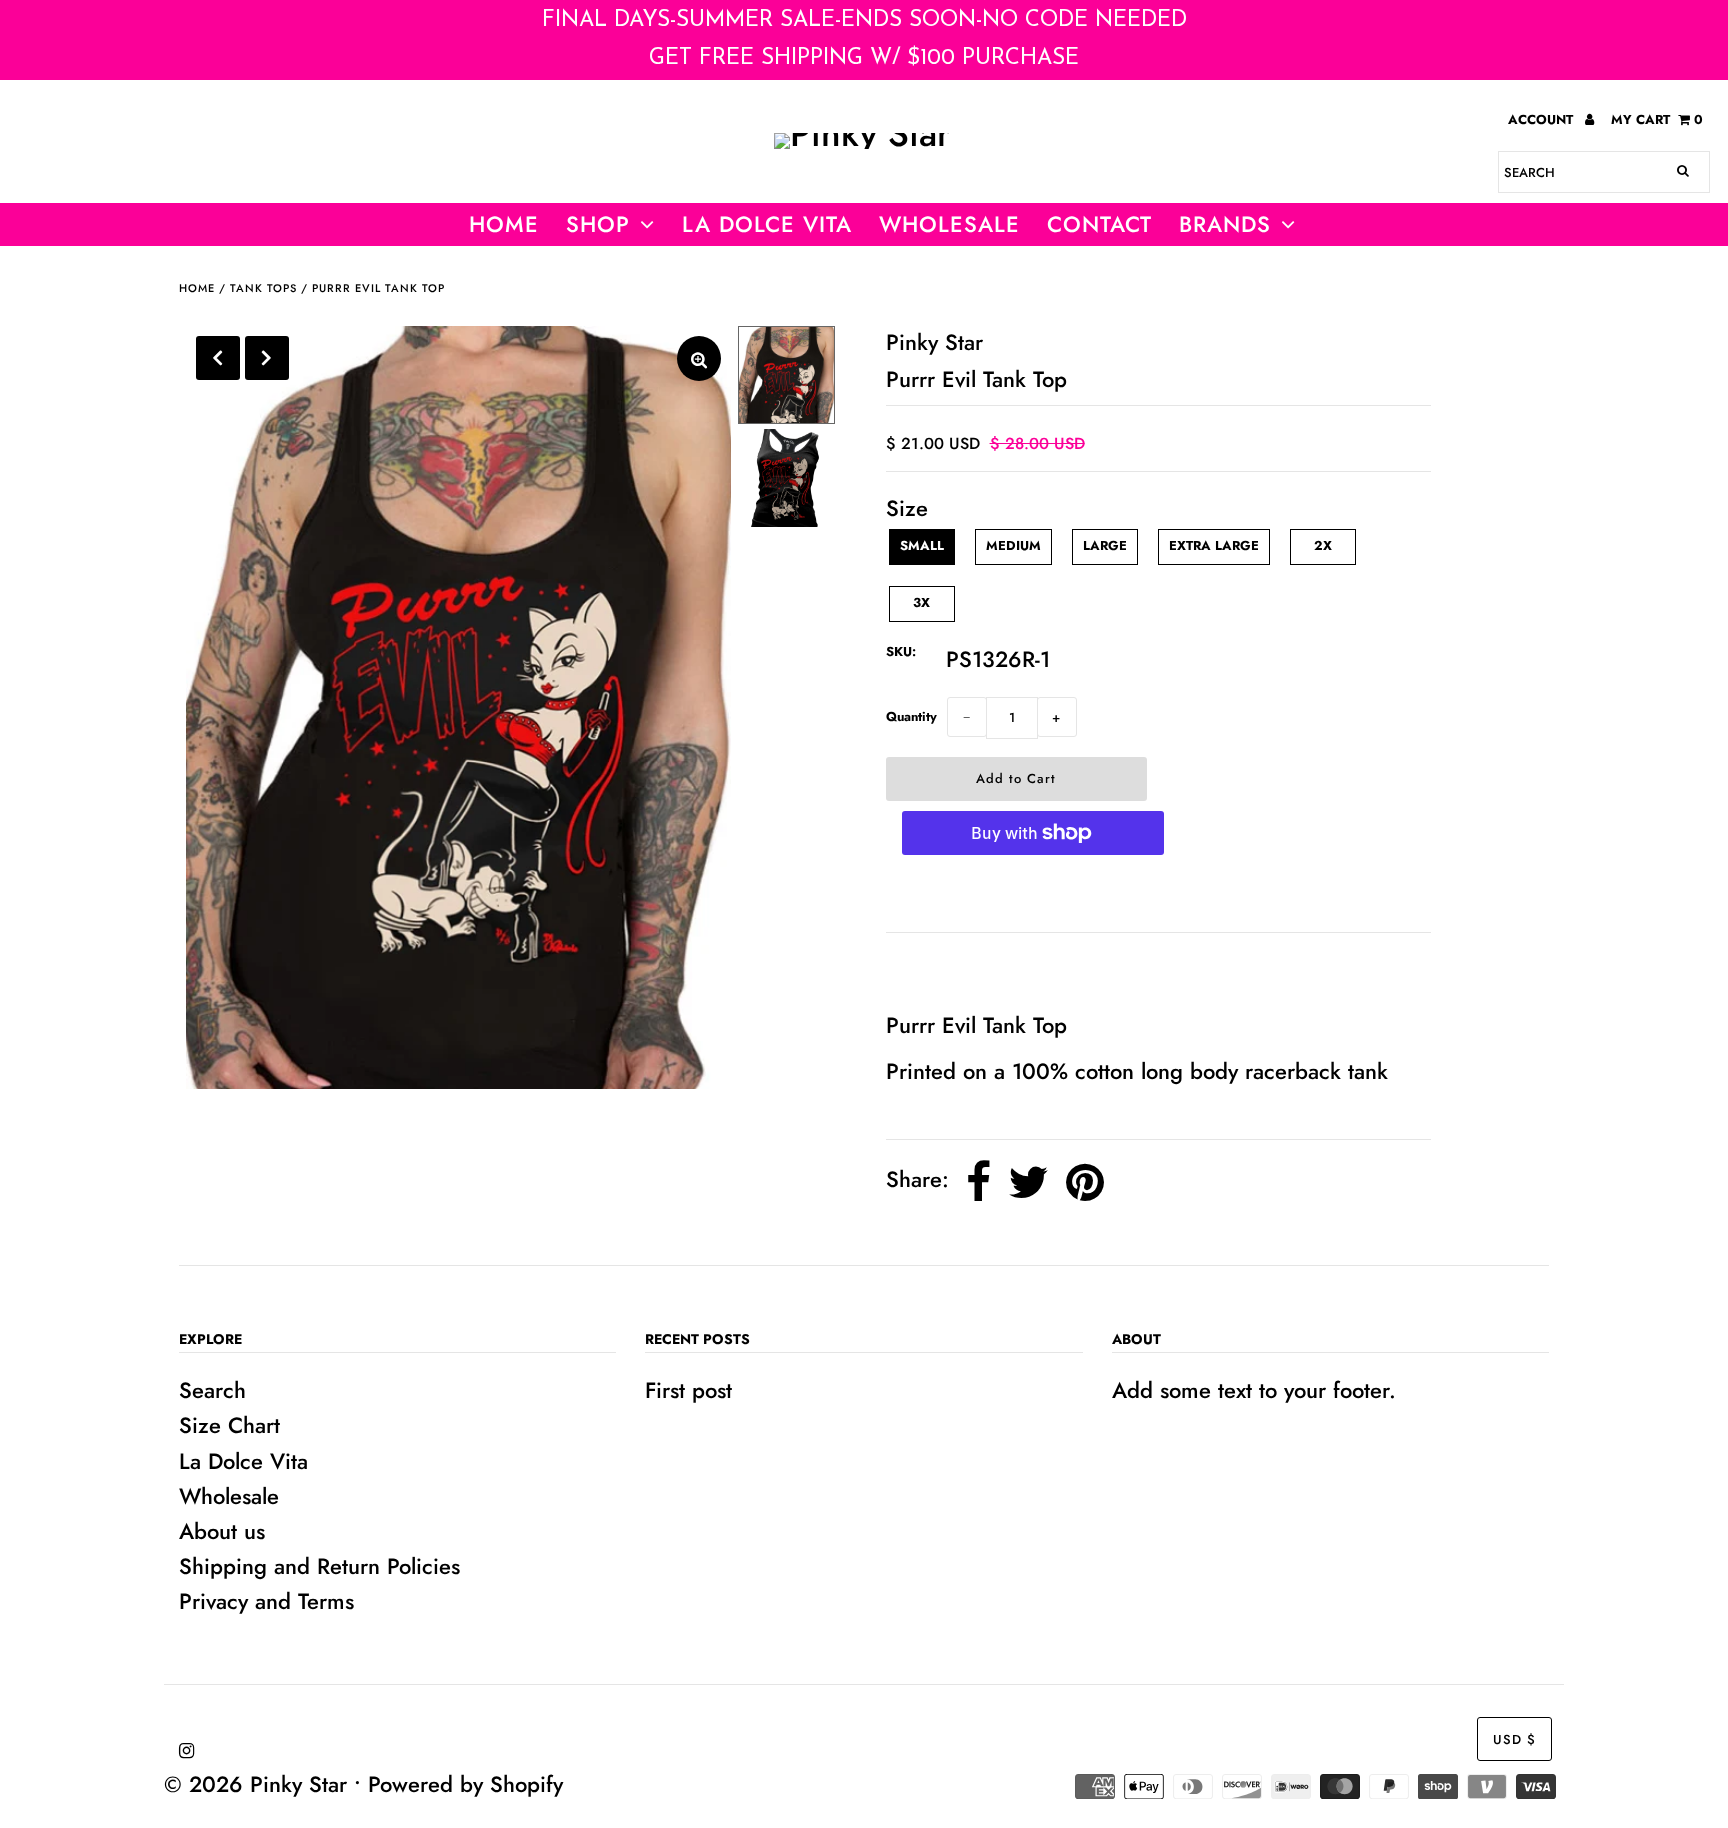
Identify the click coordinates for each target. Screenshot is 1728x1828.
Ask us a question (981, 970)
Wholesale (229, 1496)
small (922, 545)
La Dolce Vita (767, 224)
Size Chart (229, 1425)
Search (212, 1390)
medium (1013, 545)
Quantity (911, 716)
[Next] (267, 358)
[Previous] (218, 358)
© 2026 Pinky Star (255, 1784)
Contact (1099, 224)
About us (222, 1531)
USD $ (1514, 1739)
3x (921, 602)
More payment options (1032, 894)
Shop (598, 224)
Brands (1225, 224)
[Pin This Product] (1085, 1182)
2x (1323, 545)
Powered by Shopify (465, 1784)
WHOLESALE (949, 224)
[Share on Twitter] (1028, 1182)
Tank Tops (263, 288)
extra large (1214, 545)
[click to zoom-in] (699, 358)
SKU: (901, 651)
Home (504, 224)
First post (688, 1390)
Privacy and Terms (266, 1601)
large (1105, 545)
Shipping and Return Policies (319, 1566)
